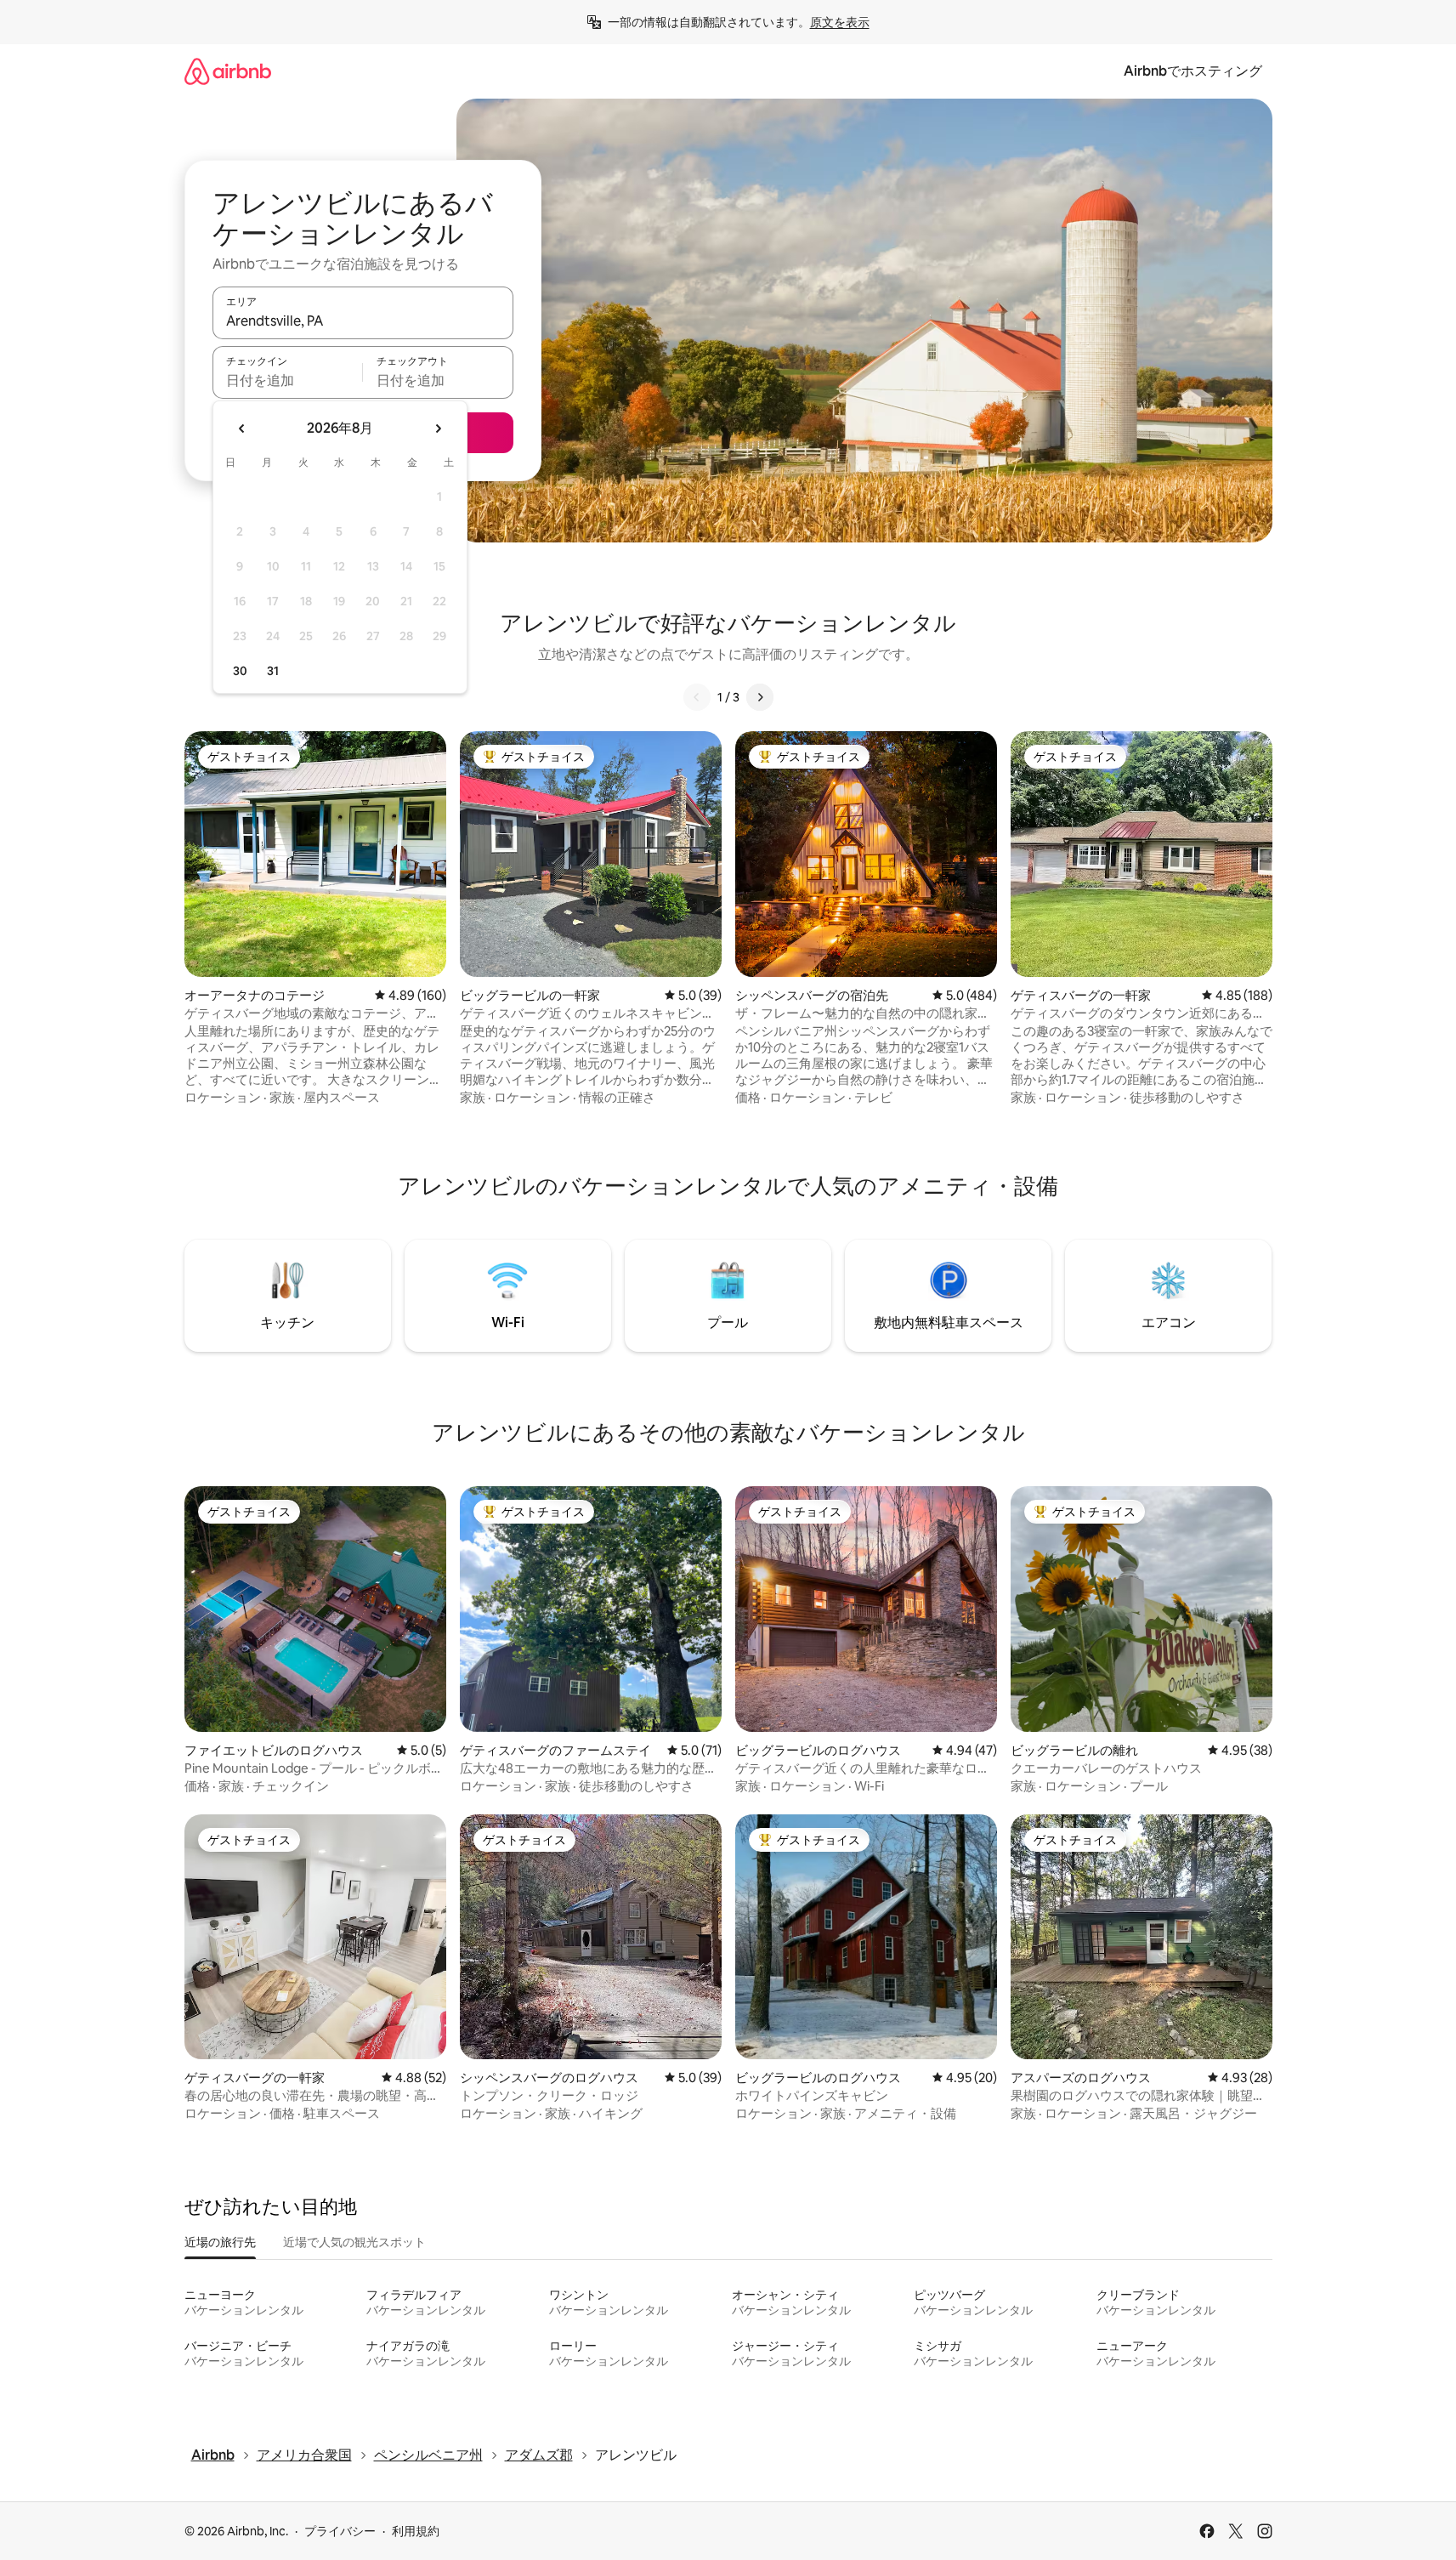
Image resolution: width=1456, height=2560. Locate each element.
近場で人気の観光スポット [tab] (354, 2242)
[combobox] (363, 321)
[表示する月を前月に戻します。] (242, 429)
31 (273, 671)
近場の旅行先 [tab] (220, 2242)
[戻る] (697, 697)
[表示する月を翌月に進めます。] (438, 429)
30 (240, 671)
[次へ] (760, 697)
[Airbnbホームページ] (228, 71)
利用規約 (416, 2531)
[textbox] (288, 380)
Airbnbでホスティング (1193, 71)
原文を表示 (840, 22)
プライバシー (340, 2531)
